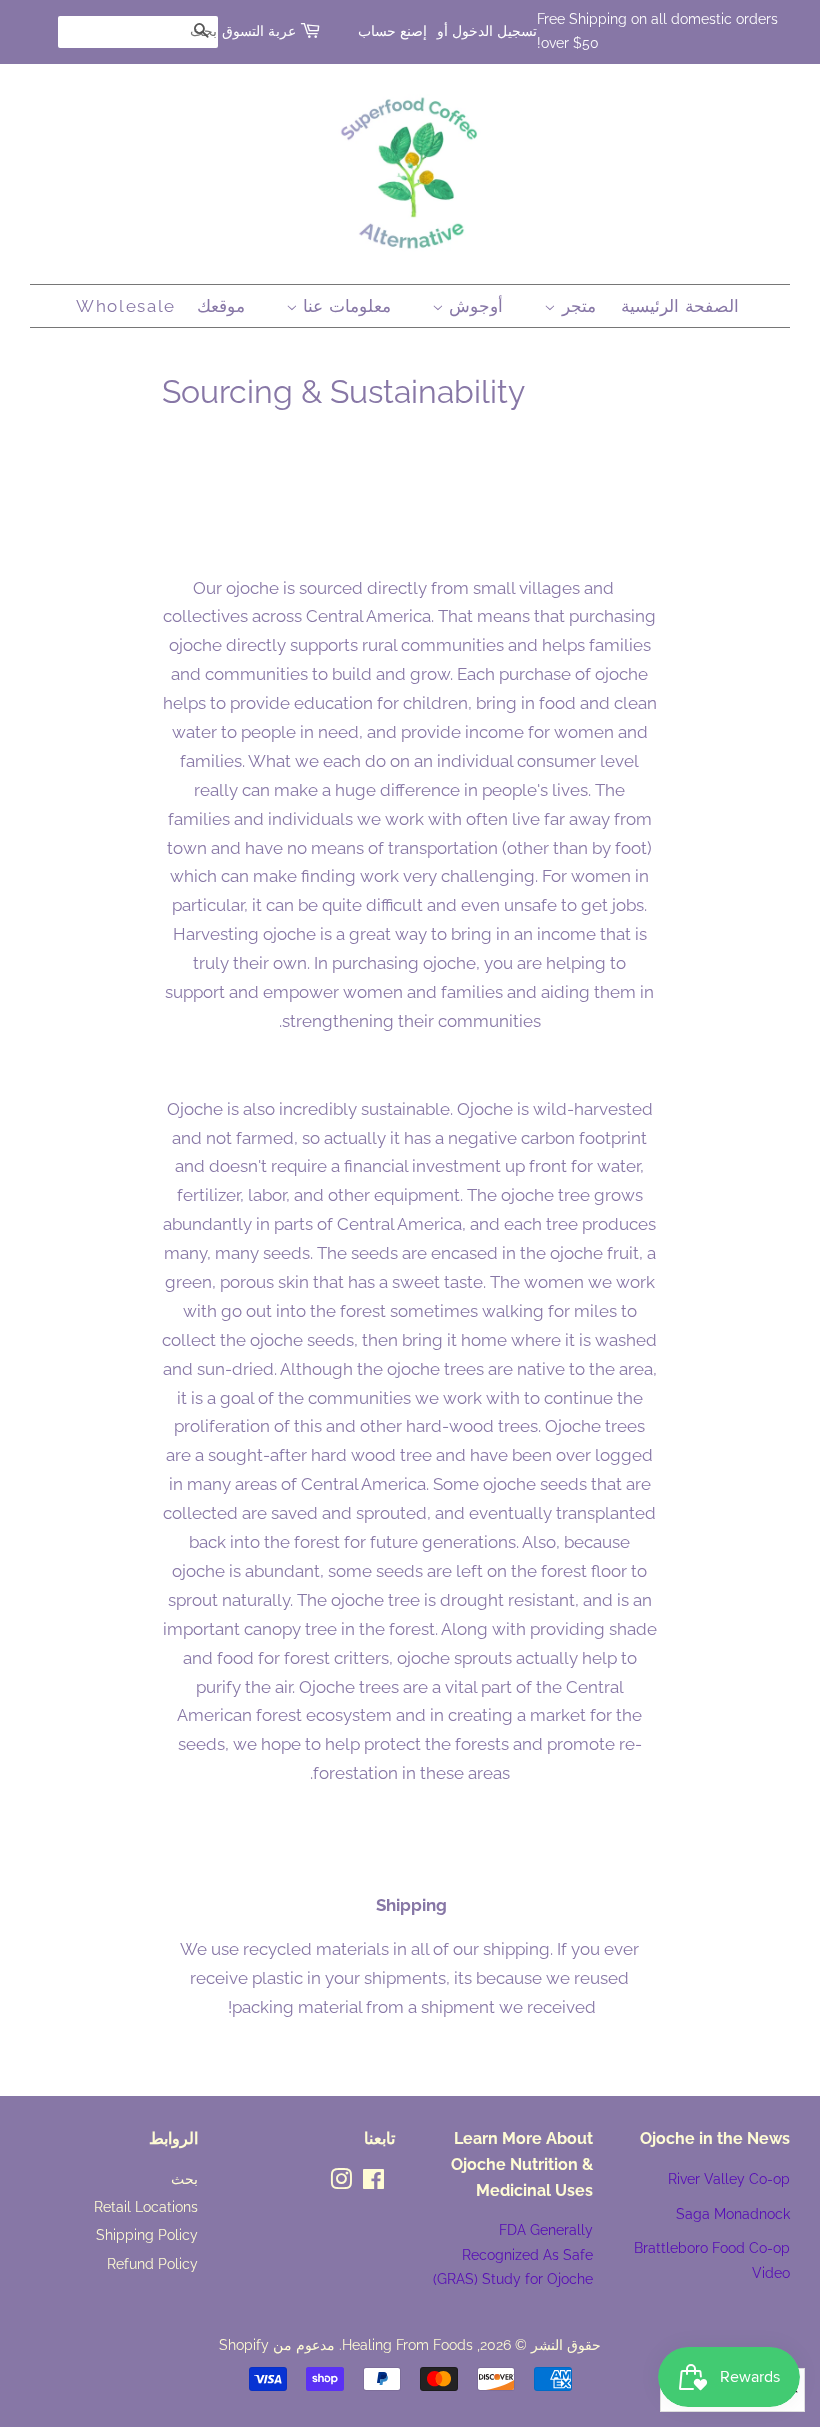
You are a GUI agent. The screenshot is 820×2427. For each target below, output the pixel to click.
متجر (576, 306)
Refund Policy (152, 2263)
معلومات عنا (344, 306)
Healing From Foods (407, 2344)
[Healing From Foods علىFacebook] (373, 2182)
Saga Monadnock (733, 2213)
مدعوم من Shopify (277, 2344)
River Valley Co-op (729, 2178)
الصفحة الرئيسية (680, 306)
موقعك (221, 306)
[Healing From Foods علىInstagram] (341, 2182)
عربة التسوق (259, 31)
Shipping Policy (147, 2234)
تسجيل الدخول (494, 31)
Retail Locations (146, 2206)
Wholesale (126, 306)
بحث (184, 2178)
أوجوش (474, 306)
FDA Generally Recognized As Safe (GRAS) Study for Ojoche (513, 2254)
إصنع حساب (392, 31)
